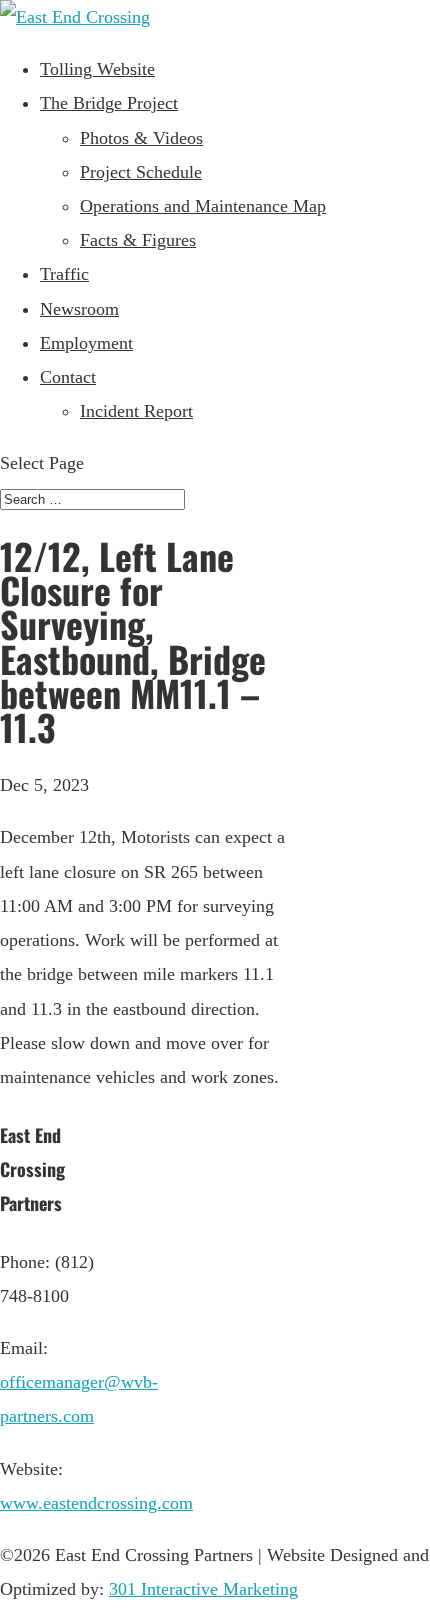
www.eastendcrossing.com (96, 1503)
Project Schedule (141, 172)
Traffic (64, 274)
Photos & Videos (141, 138)
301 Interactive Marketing (203, 1589)
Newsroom (79, 309)
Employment (86, 343)
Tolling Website (97, 69)
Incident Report (136, 411)
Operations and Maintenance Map (203, 206)
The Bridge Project (109, 103)
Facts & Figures (138, 240)
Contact (68, 377)
